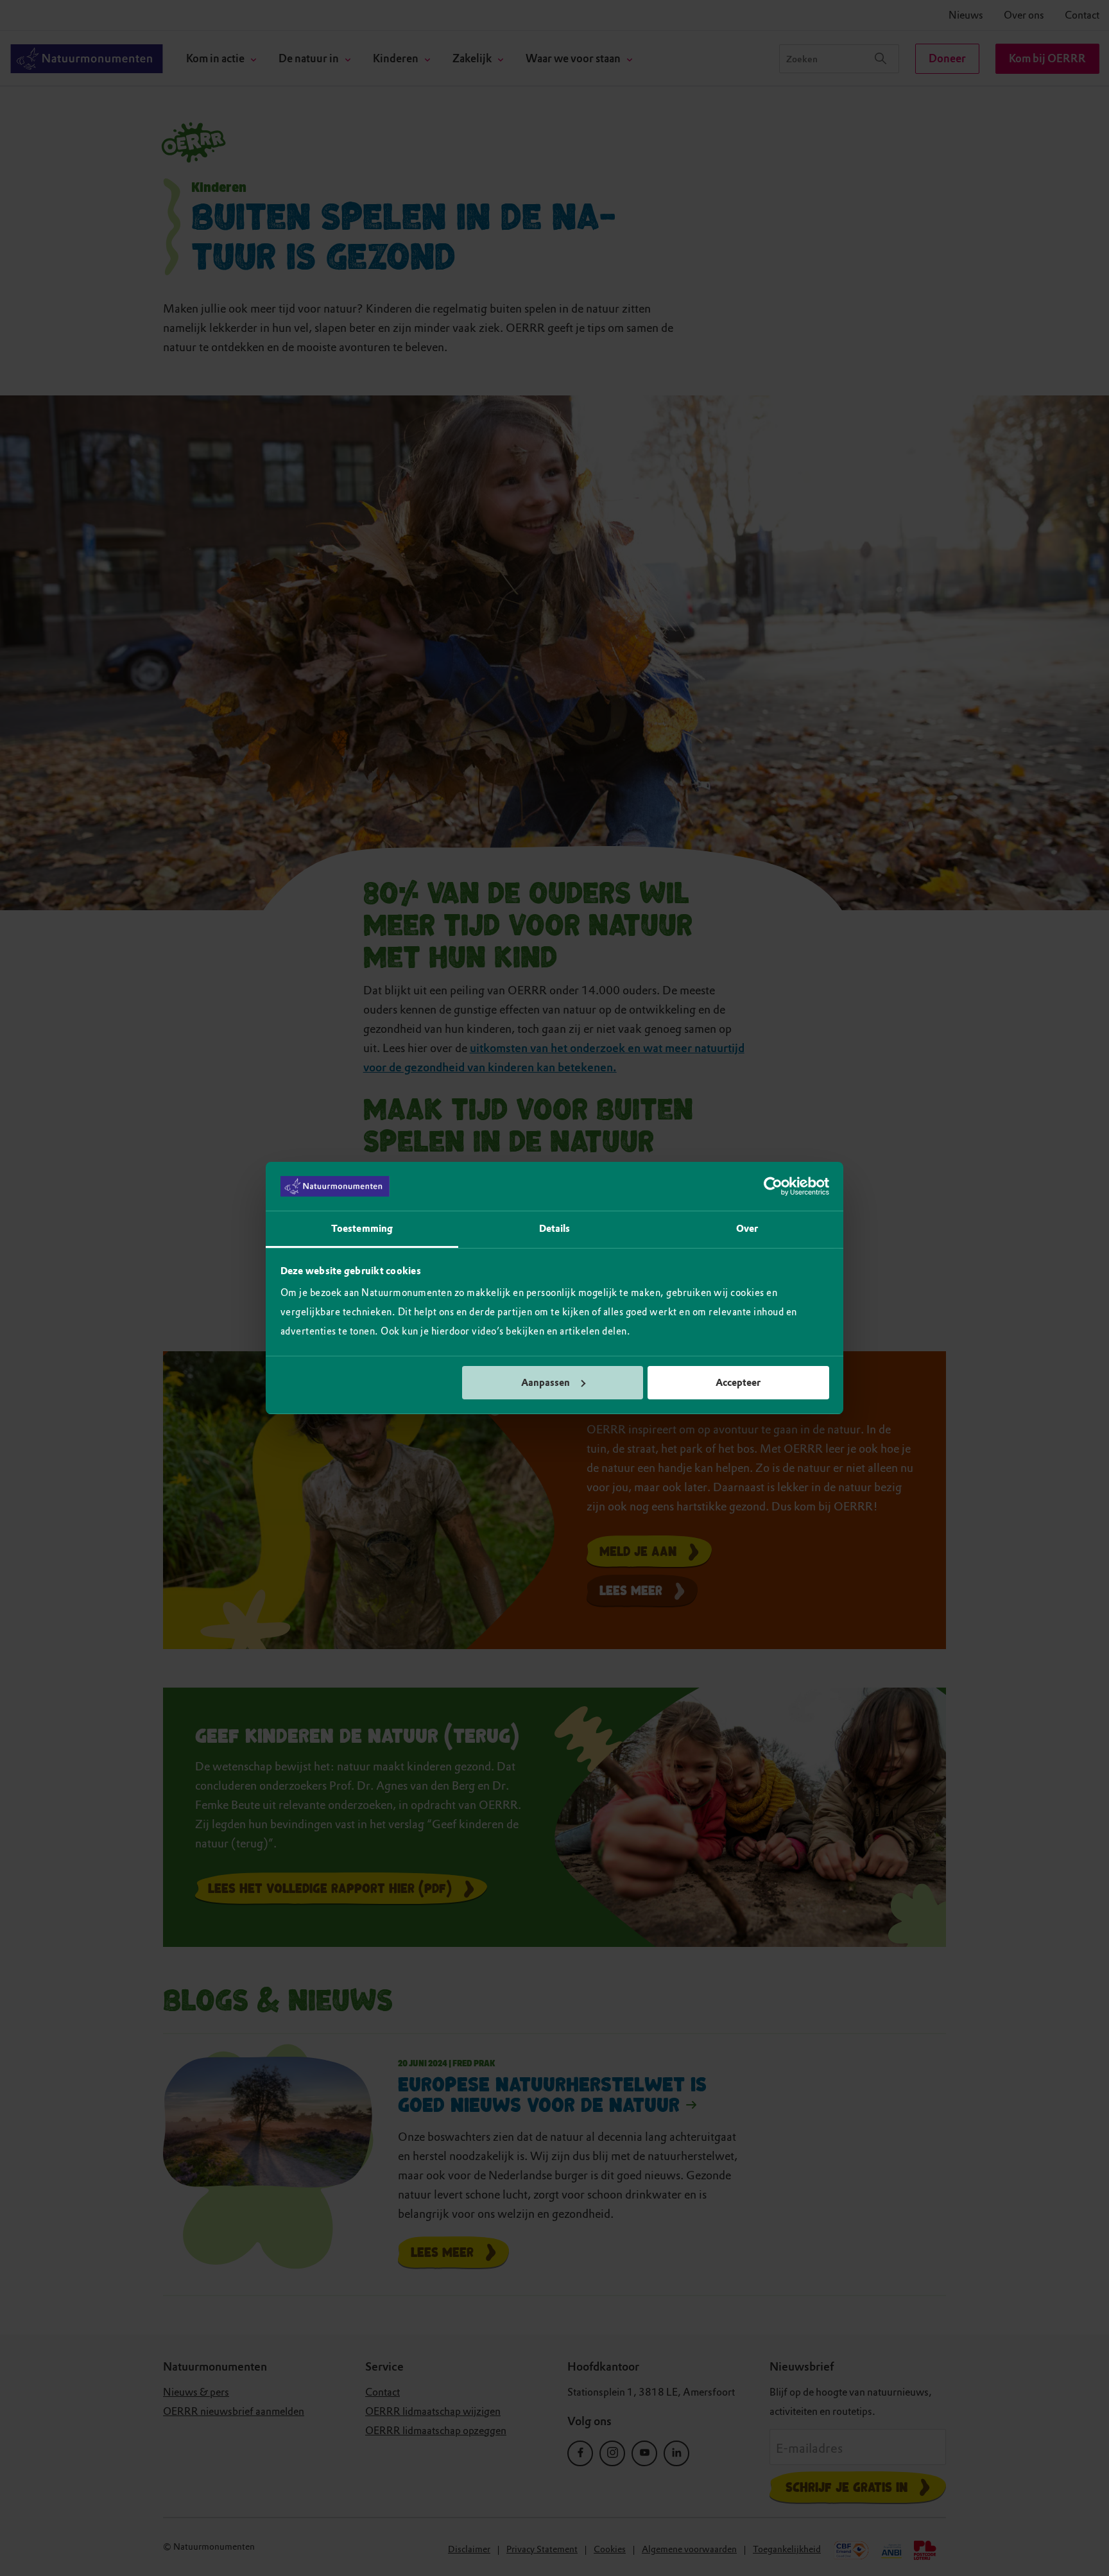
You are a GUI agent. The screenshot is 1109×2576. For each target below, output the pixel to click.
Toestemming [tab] (362, 1229)
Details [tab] (555, 1229)
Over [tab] (747, 1229)
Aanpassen (546, 1383)
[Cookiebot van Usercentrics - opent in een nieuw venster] (773, 1186)
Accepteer (738, 1383)
